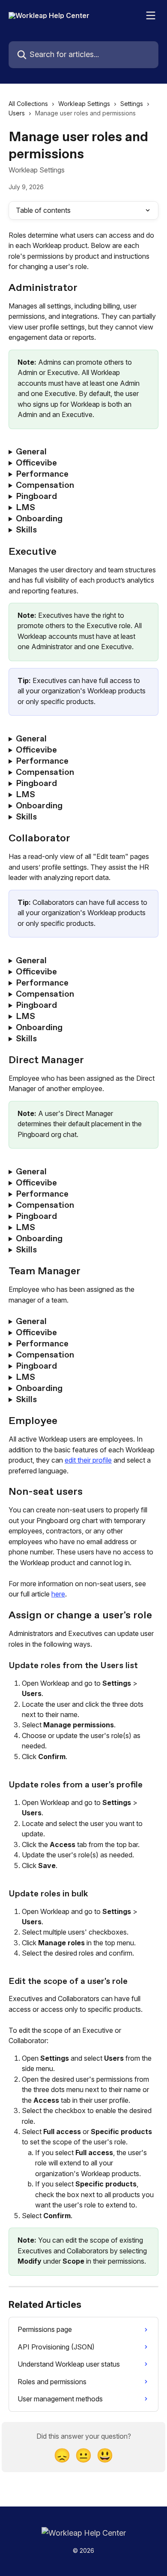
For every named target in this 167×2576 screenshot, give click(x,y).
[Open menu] (151, 15)
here (58, 1594)
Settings (132, 104)
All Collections (28, 104)
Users (17, 113)
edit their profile (88, 1460)
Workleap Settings (84, 104)
